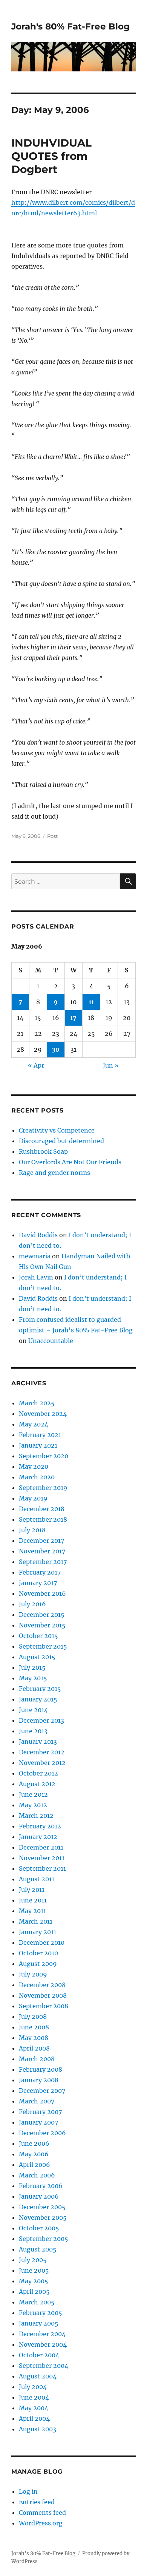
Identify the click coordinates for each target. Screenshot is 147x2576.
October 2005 (39, 2228)
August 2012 (37, 1784)
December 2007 (42, 2091)
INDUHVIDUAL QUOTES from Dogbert (51, 156)
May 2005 (34, 2281)
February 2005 (41, 2313)
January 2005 (39, 2323)
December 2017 (41, 1541)
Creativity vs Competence (57, 1130)
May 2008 (34, 2038)
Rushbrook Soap (43, 1151)
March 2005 (37, 2302)
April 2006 (34, 2165)
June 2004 (34, 2397)
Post (52, 836)
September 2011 (42, 1868)
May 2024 (34, 1424)
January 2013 (38, 1742)
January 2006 (39, 2196)
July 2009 (33, 1974)
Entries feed (37, 2502)
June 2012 (33, 1794)
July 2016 (32, 1604)
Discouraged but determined (61, 1141)
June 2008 (34, 2027)
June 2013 (33, 1731)
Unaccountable (51, 1341)
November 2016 (42, 1593)
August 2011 (37, 1879)
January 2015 (38, 1699)
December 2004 (42, 2334)
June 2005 (34, 2270)
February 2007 (40, 2112)
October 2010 (38, 1953)
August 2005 (38, 2249)
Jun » (111, 1065)
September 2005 (44, 2239)
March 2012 (36, 1816)
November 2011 (42, 1858)
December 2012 (42, 1752)
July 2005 (33, 2260)
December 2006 (42, 2133)
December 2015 (42, 1615)
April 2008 (34, 2048)
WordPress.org (41, 2523)
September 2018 (43, 1519)
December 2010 (42, 1942)
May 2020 (34, 1466)
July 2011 (32, 1890)
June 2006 (34, 2143)
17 (73, 1018)
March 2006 (37, 2175)
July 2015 (32, 1667)
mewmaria (35, 1256)
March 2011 (36, 1921)
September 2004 (44, 2366)
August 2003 (38, 2429)
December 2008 (42, 1985)
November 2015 (42, 1625)
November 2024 (43, 1414)
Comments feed (42, 2513)
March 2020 (37, 1477)
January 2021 (38, 1445)
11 (91, 1002)
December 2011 (41, 1847)
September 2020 (44, 1456)
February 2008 (41, 2069)
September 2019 (43, 1488)
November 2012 (42, 1763)
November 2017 (42, 1551)
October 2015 (38, 1636)
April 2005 (34, 2292)
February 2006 (41, 2186)
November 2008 (43, 1995)
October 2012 (38, 1773)
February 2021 (40, 1435)
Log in (28, 2491)
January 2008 (39, 2080)
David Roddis (38, 1235)
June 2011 (33, 1900)
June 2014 (33, 1710)
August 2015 (37, 1657)
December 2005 (42, 2207)
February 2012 (40, 1826)
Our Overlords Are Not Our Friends (70, 1162)
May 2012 (33, 1805)
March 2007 (37, 2101)
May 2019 (33, 1498)
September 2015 (43, 1646)
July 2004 (33, 2387)
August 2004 (38, 2376)
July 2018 (32, 1530)
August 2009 (38, 1964)
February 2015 (40, 1689)
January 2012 (38, 1837)
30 (56, 1049)
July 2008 (33, 2017)
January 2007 (38, 2122)
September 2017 (43, 1562)
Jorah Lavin (36, 1277)
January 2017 (38, 1583)
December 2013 (41, 1720)
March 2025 (37, 1403)
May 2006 (34, 2154)
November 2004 (43, 2344)
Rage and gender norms (54, 1173)
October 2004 (39, 2355)
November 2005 (43, 2217)
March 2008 (37, 2059)
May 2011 (32, 1911)
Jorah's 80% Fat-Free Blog (70, 26)
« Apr (36, 1065)
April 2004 (34, 2418)
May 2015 (33, 1678)
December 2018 (42, 1509)
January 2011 (38, 1932)
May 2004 (34, 2408)
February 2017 (40, 1572)
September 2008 (44, 2006)
